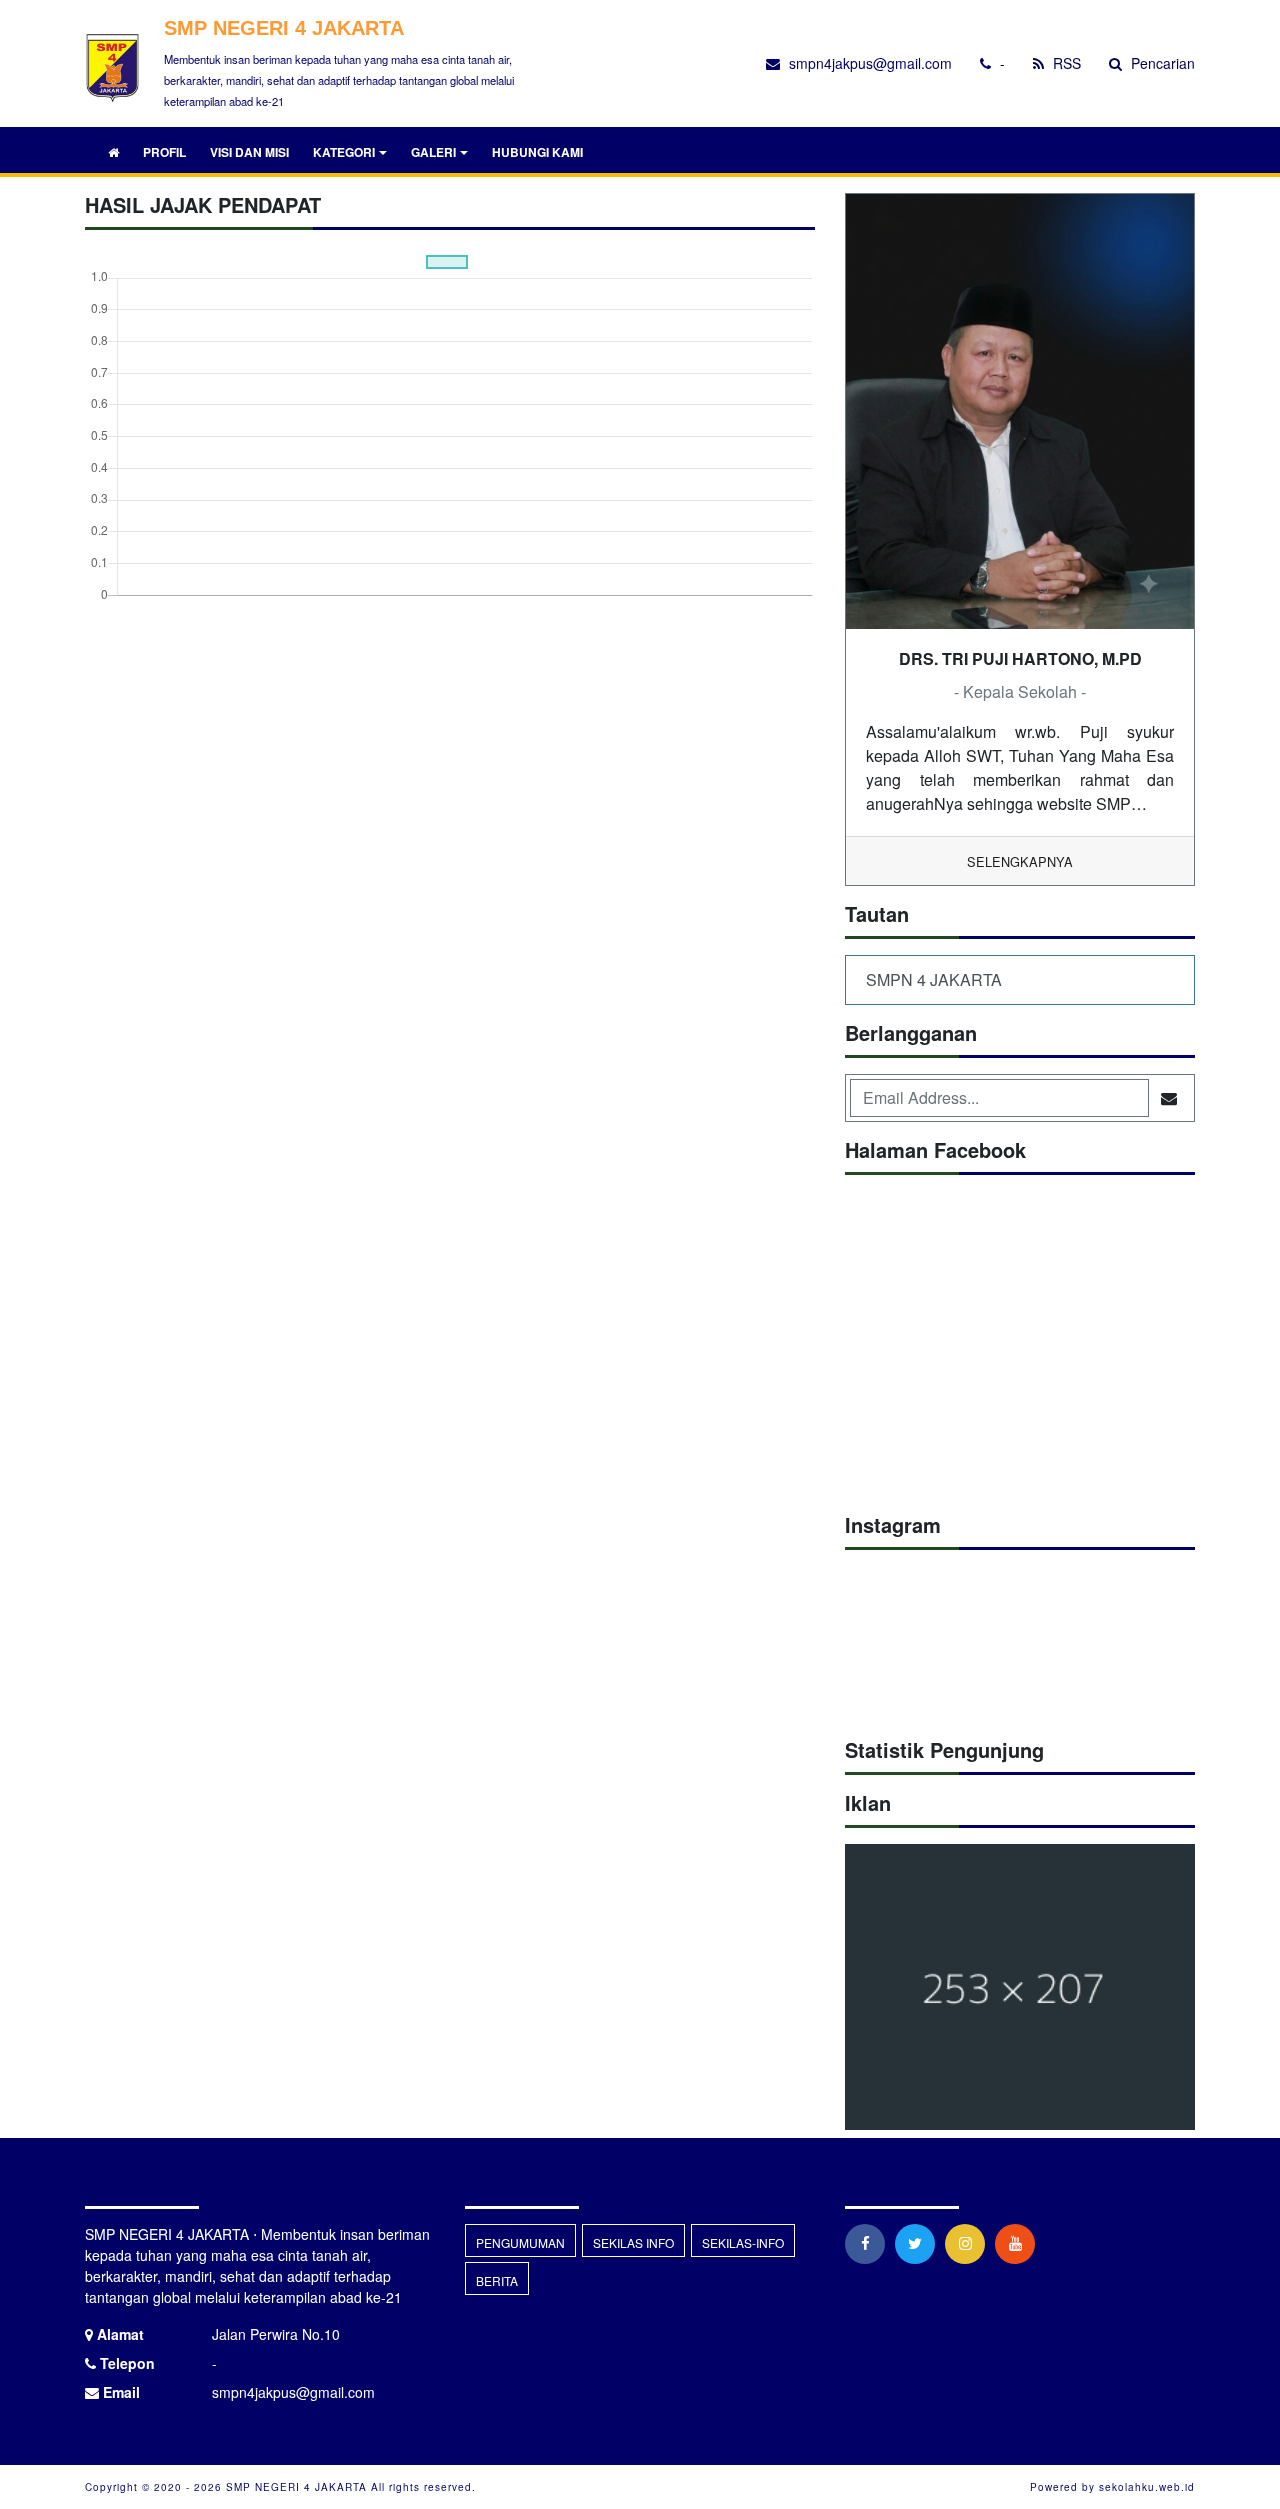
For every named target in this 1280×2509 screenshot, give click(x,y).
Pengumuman (520, 2242)
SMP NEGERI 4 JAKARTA (294, 2487)
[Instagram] (970, 2243)
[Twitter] (920, 2243)
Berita (497, 2280)
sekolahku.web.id (1147, 2487)
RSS (1065, 63)
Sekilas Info (633, 2242)
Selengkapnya (1020, 861)
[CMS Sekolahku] (1020, 1988)
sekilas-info (743, 2242)
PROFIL (164, 152)
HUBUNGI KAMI (537, 152)
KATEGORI (344, 152)
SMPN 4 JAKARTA (934, 979)
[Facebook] (870, 2243)
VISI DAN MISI (249, 152)
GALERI (433, 152)
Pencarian (1161, 63)
